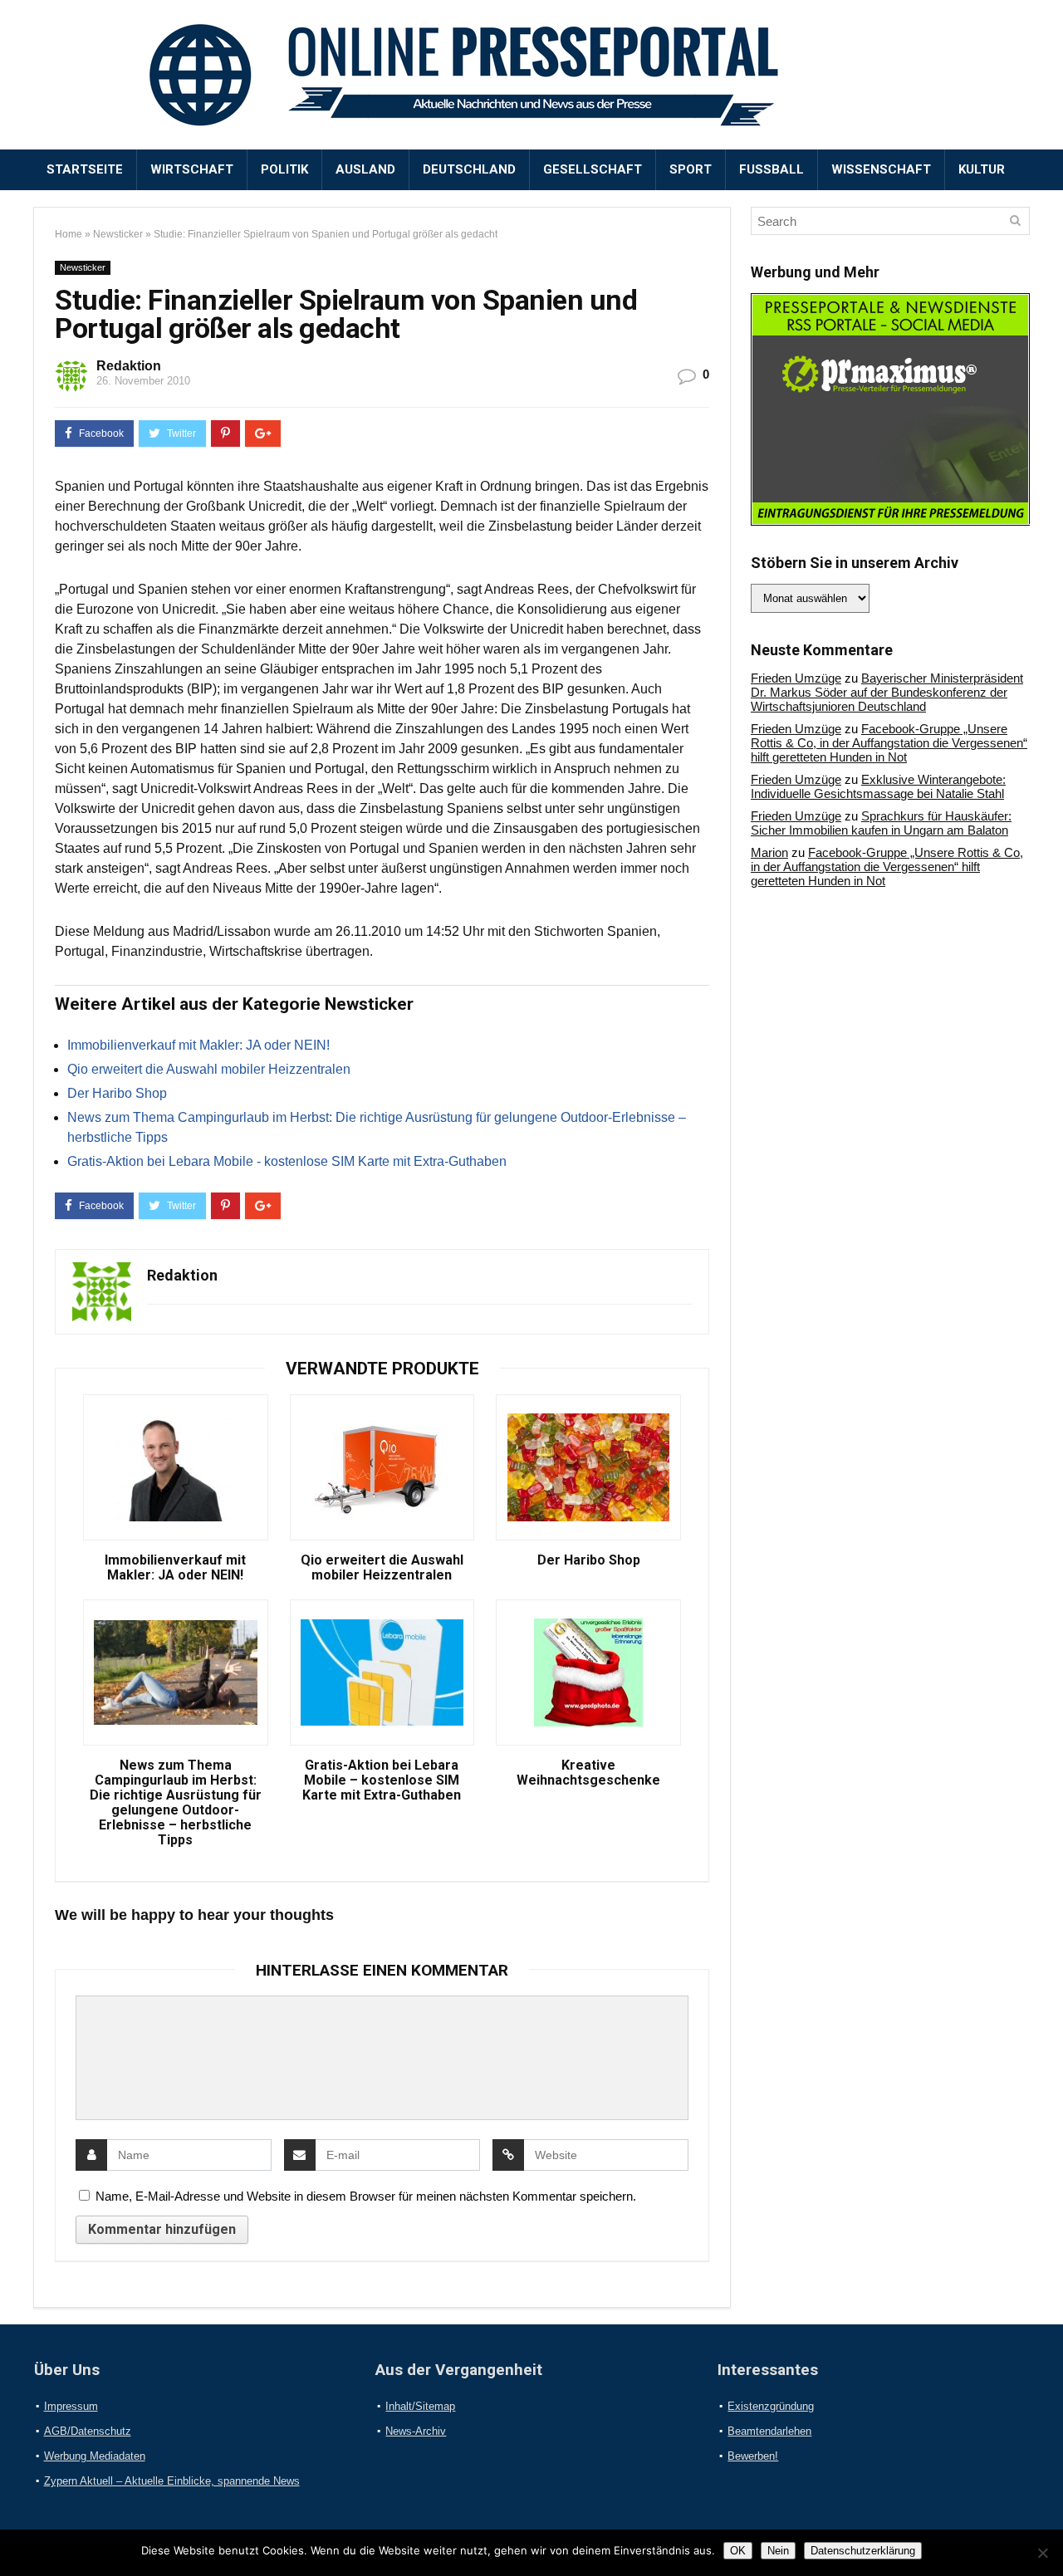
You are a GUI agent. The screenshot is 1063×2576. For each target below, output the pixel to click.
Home (69, 234)
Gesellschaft (593, 169)
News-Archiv (416, 2431)
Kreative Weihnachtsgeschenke (588, 1773)
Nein (778, 2551)
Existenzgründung (771, 2406)
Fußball (772, 169)
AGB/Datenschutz (88, 2431)
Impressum (71, 2406)
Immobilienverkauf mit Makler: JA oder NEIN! (198, 1045)
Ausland (365, 169)
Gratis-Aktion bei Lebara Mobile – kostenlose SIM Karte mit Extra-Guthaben (382, 1780)
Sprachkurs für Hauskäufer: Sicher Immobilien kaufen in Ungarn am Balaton (881, 823)
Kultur (982, 169)
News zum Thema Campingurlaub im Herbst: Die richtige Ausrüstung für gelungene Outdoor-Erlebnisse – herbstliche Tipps (176, 1803)
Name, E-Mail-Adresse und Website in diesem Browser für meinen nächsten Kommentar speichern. (366, 2196)
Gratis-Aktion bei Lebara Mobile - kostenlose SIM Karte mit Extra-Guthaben (287, 1161)
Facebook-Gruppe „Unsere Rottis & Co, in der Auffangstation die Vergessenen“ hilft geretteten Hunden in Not (889, 743)
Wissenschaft (881, 169)
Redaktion (129, 366)
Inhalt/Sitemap (420, 2406)
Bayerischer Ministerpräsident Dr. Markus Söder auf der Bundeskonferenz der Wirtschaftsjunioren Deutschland (887, 692)
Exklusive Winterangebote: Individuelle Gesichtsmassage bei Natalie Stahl (878, 786)
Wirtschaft (192, 169)
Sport (691, 169)
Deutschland (469, 169)
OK (738, 2551)
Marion (769, 852)
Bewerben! (753, 2456)
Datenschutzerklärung (863, 2551)
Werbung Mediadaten (95, 2456)
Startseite (85, 169)
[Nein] (1042, 2553)
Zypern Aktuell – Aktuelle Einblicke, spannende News (172, 2481)
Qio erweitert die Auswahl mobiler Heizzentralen (209, 1069)
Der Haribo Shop (117, 1093)
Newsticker (118, 234)
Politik (284, 169)
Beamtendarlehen (769, 2431)
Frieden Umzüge (796, 678)
